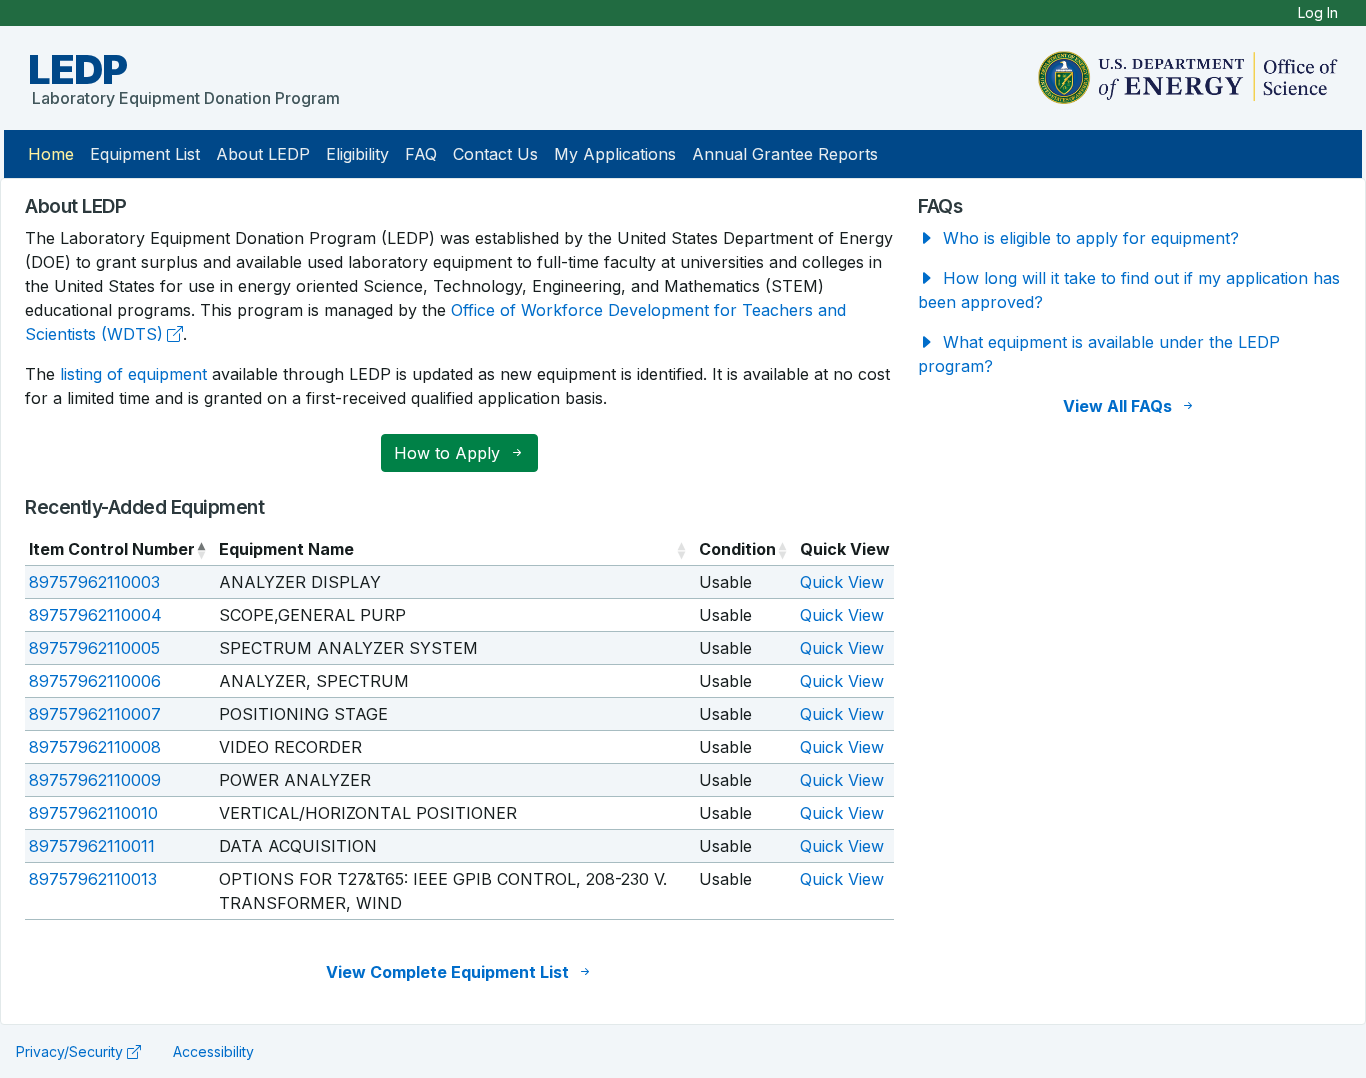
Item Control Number (112, 549)
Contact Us (495, 154)
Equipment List (145, 154)
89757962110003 (94, 582)
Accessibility (213, 1051)
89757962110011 (92, 846)
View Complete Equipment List (449, 972)
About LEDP (263, 154)
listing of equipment (133, 374)
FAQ (421, 154)
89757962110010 (93, 813)
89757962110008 (95, 747)
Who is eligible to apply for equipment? (1088, 238)
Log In (1318, 12)
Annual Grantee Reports (785, 154)
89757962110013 (93, 879)
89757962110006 (95, 681)
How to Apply (449, 453)
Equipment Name (286, 549)
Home (51, 154)
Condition (737, 549)
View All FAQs (1119, 406)
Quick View (842, 582)
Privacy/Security (69, 1051)
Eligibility (357, 154)
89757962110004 (95, 615)
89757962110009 (95, 780)
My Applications (615, 154)
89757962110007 (95, 714)
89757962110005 (94, 648)
